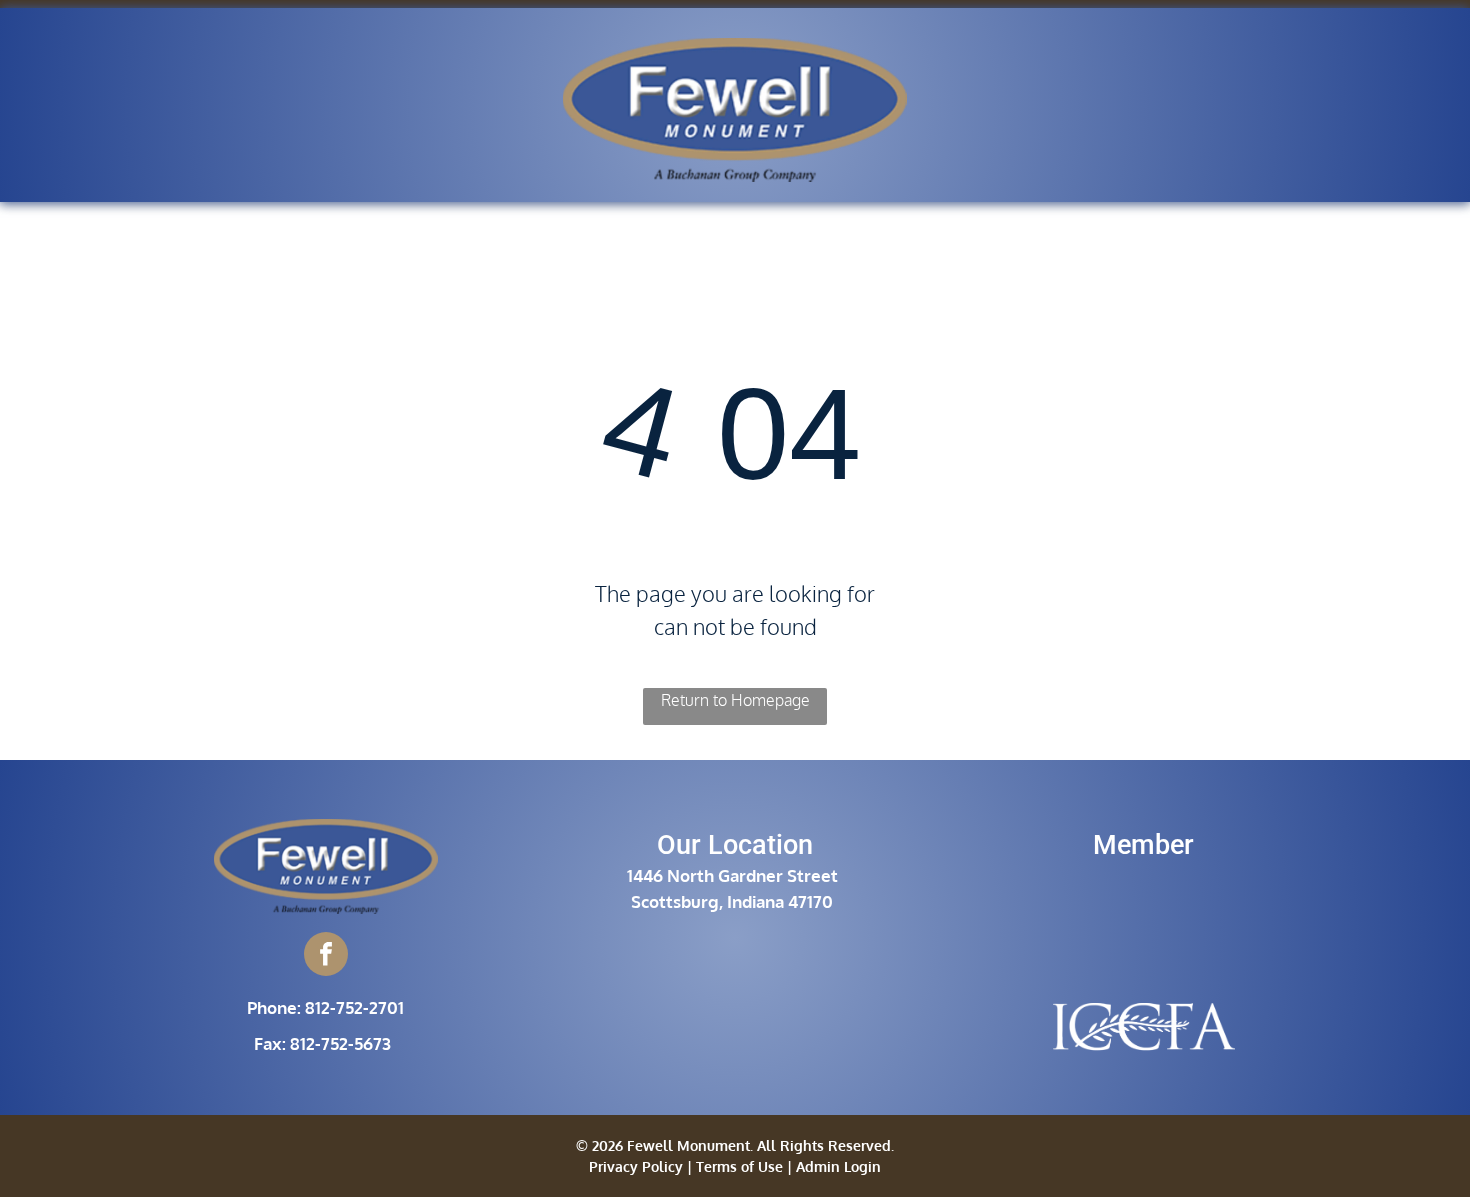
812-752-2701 (354, 1007)
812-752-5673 (340, 1043)
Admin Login (838, 1166)
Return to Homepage (735, 700)
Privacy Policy (636, 1166)
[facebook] (326, 956)
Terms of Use (739, 1166)
